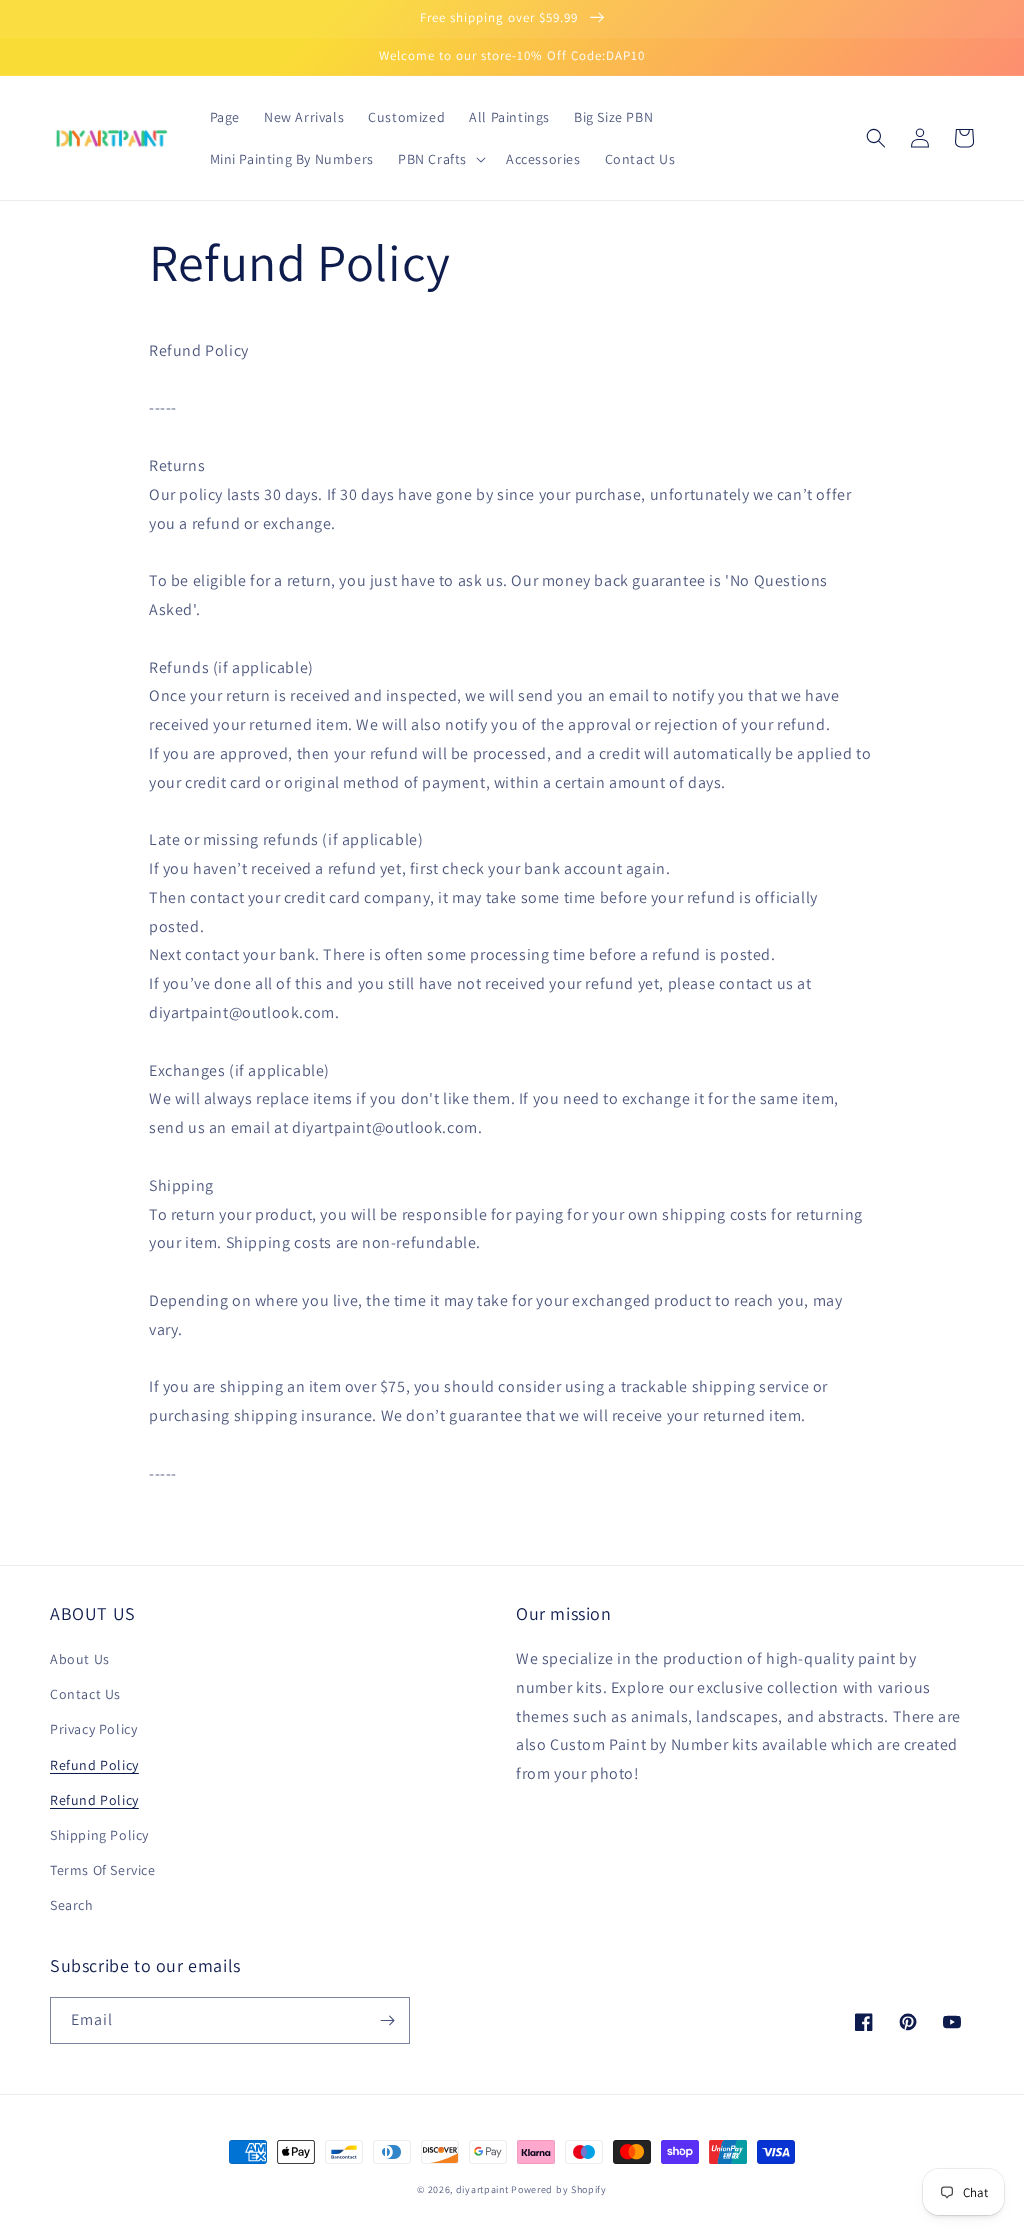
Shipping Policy (99, 1835)
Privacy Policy (93, 1729)
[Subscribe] (387, 2020)
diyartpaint (482, 2189)
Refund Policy (94, 1765)
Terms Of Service (103, 1870)
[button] (440, 159)
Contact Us (85, 1694)
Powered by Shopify (559, 2189)
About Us (80, 1659)
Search (72, 1905)
